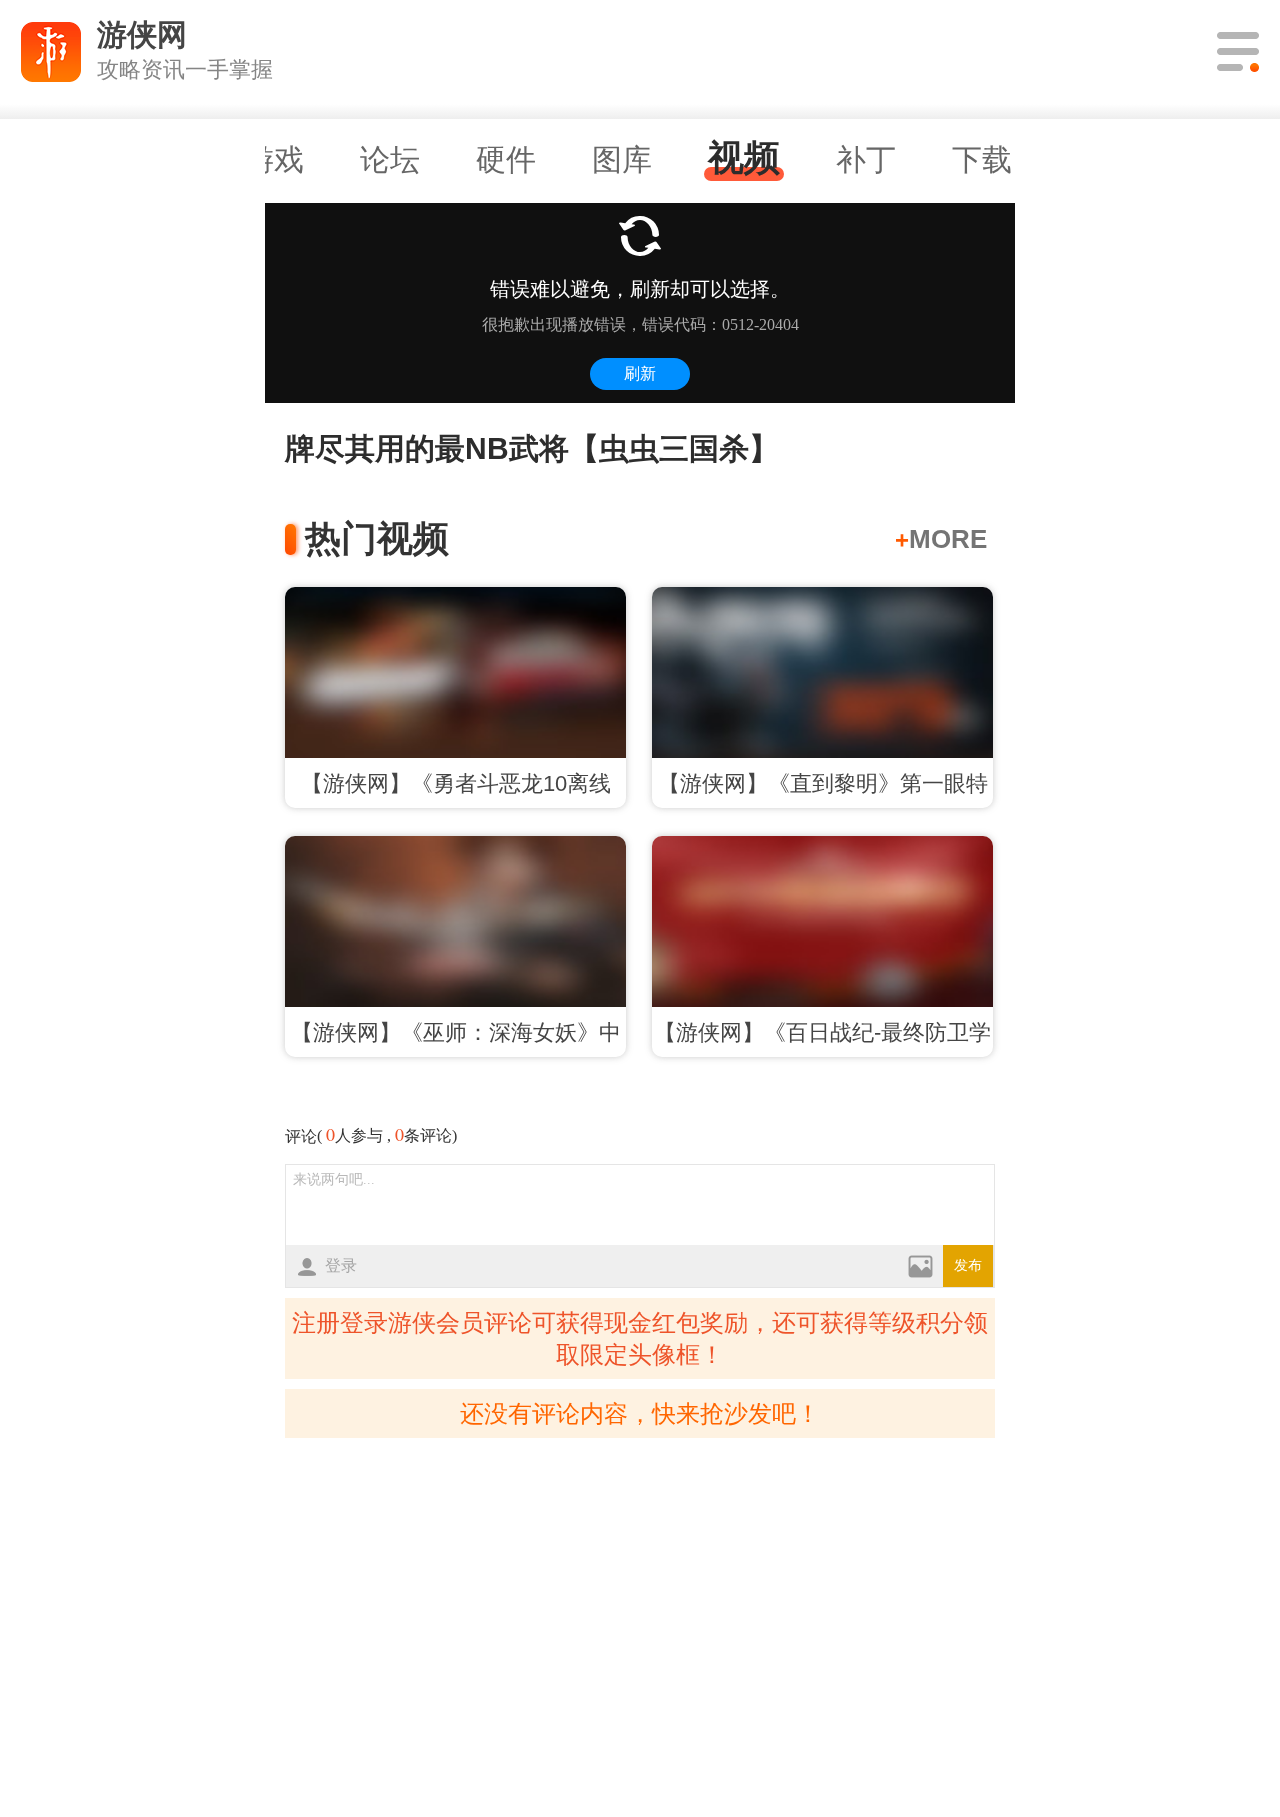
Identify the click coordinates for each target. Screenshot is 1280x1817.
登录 (341, 1265)
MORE (941, 539)
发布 (968, 1265)
